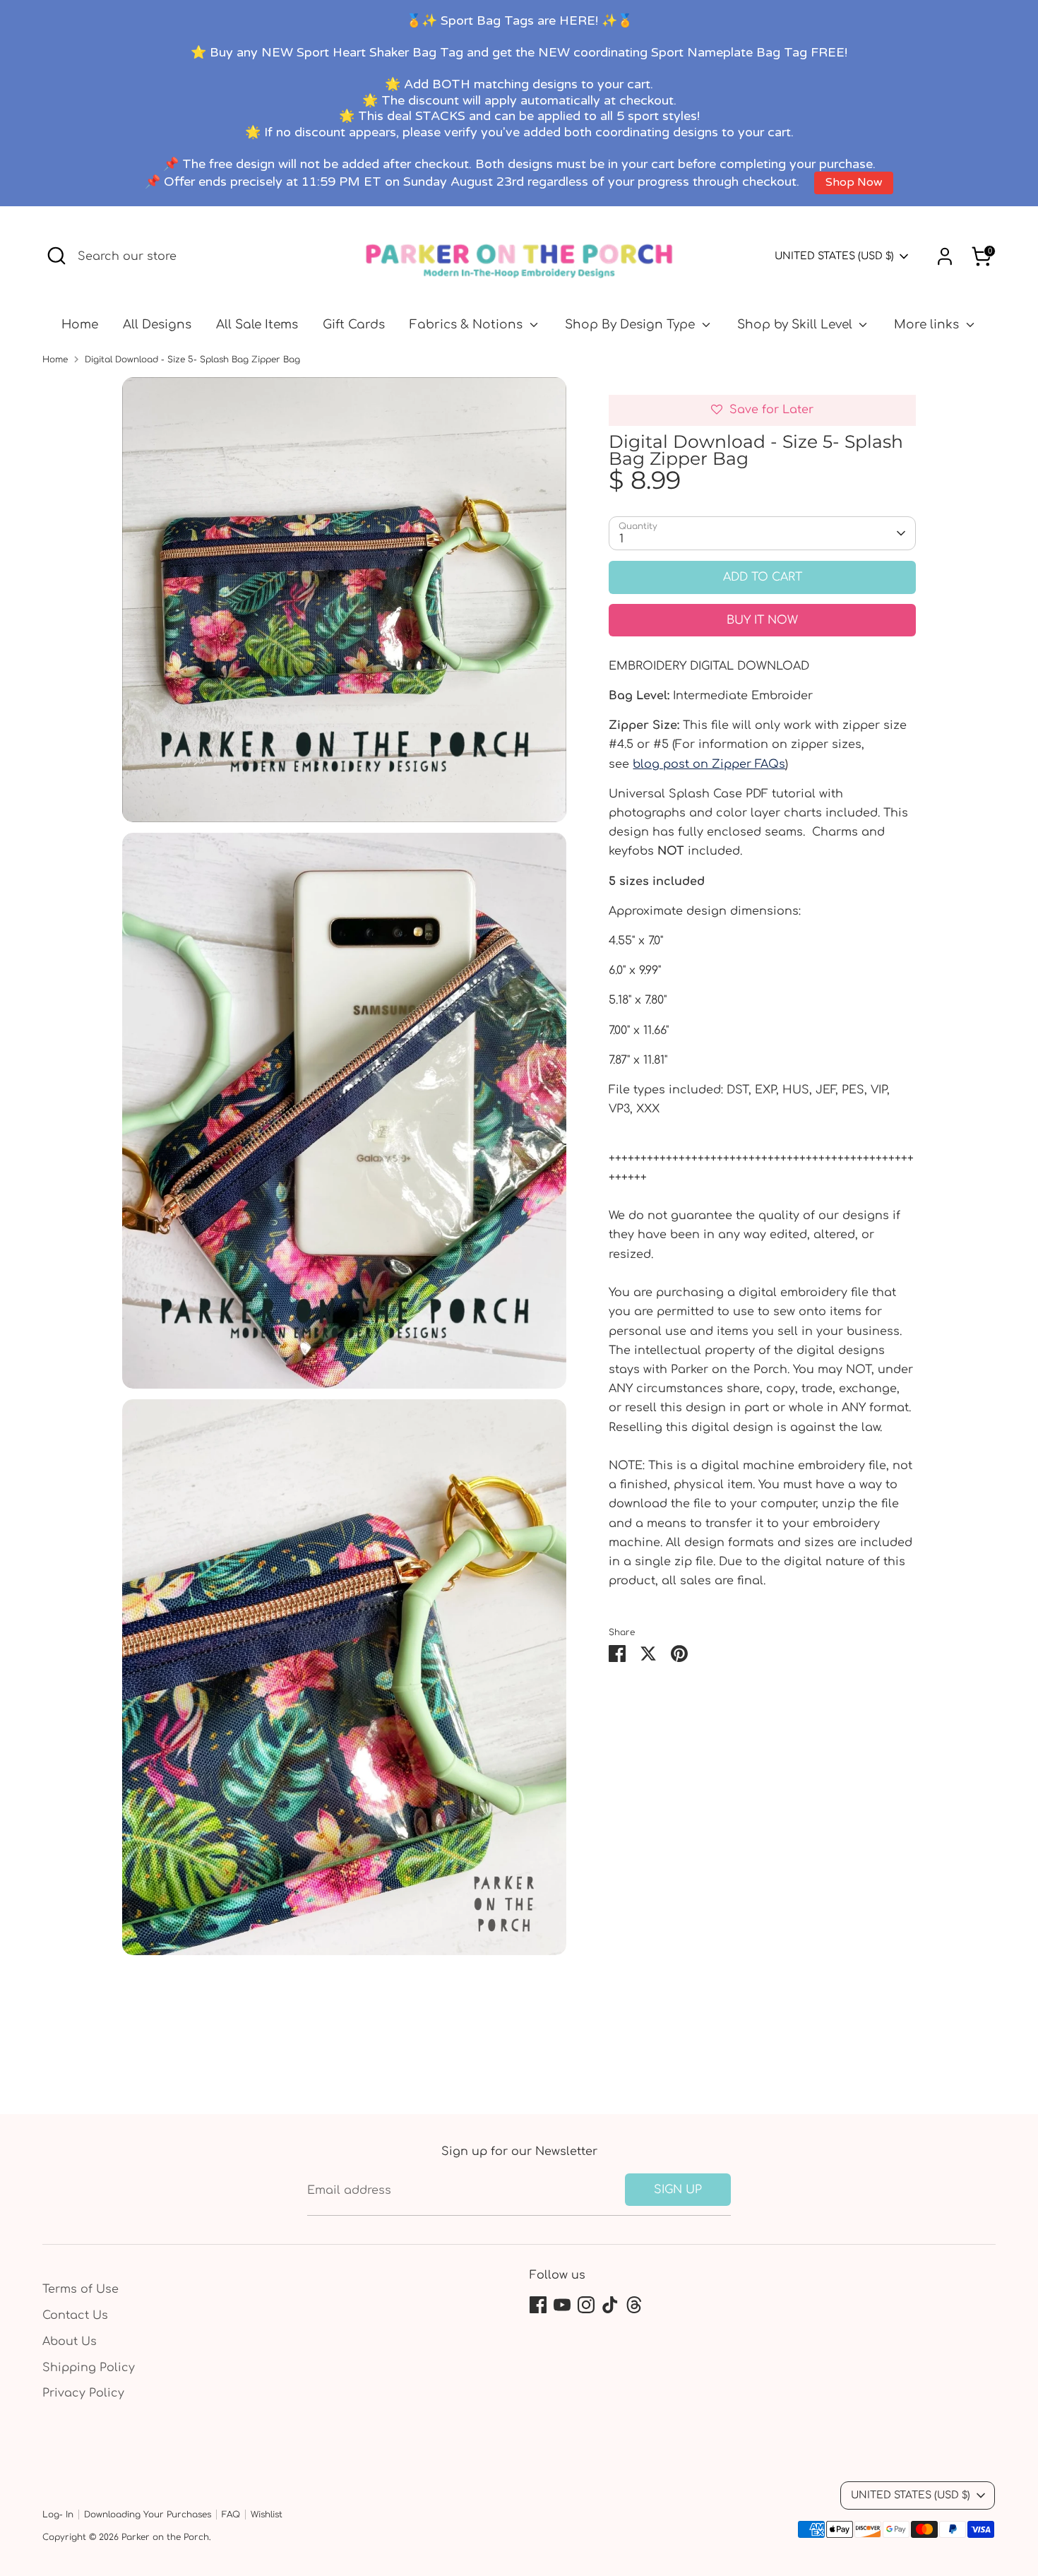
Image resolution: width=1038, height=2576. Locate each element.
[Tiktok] (610, 2305)
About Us (70, 2341)
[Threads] (634, 2305)
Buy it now (762, 620)
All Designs (157, 325)
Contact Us (75, 2315)
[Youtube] (562, 2305)
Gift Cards (354, 325)
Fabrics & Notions (468, 325)
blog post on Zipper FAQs (709, 764)
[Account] (945, 256)
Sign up (678, 2190)
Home (80, 325)
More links (928, 325)
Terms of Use (80, 2289)
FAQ (231, 2515)
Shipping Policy (89, 2368)
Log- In (58, 2515)
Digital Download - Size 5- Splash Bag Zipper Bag (192, 360)
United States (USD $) (834, 256)
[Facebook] (538, 2305)
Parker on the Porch (165, 2537)
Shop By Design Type (632, 325)
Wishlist (267, 2515)
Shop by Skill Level (797, 325)
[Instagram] (586, 2305)
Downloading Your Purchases (148, 2515)
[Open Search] (56, 256)
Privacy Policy (83, 2393)
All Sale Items (257, 325)
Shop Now (854, 183)
